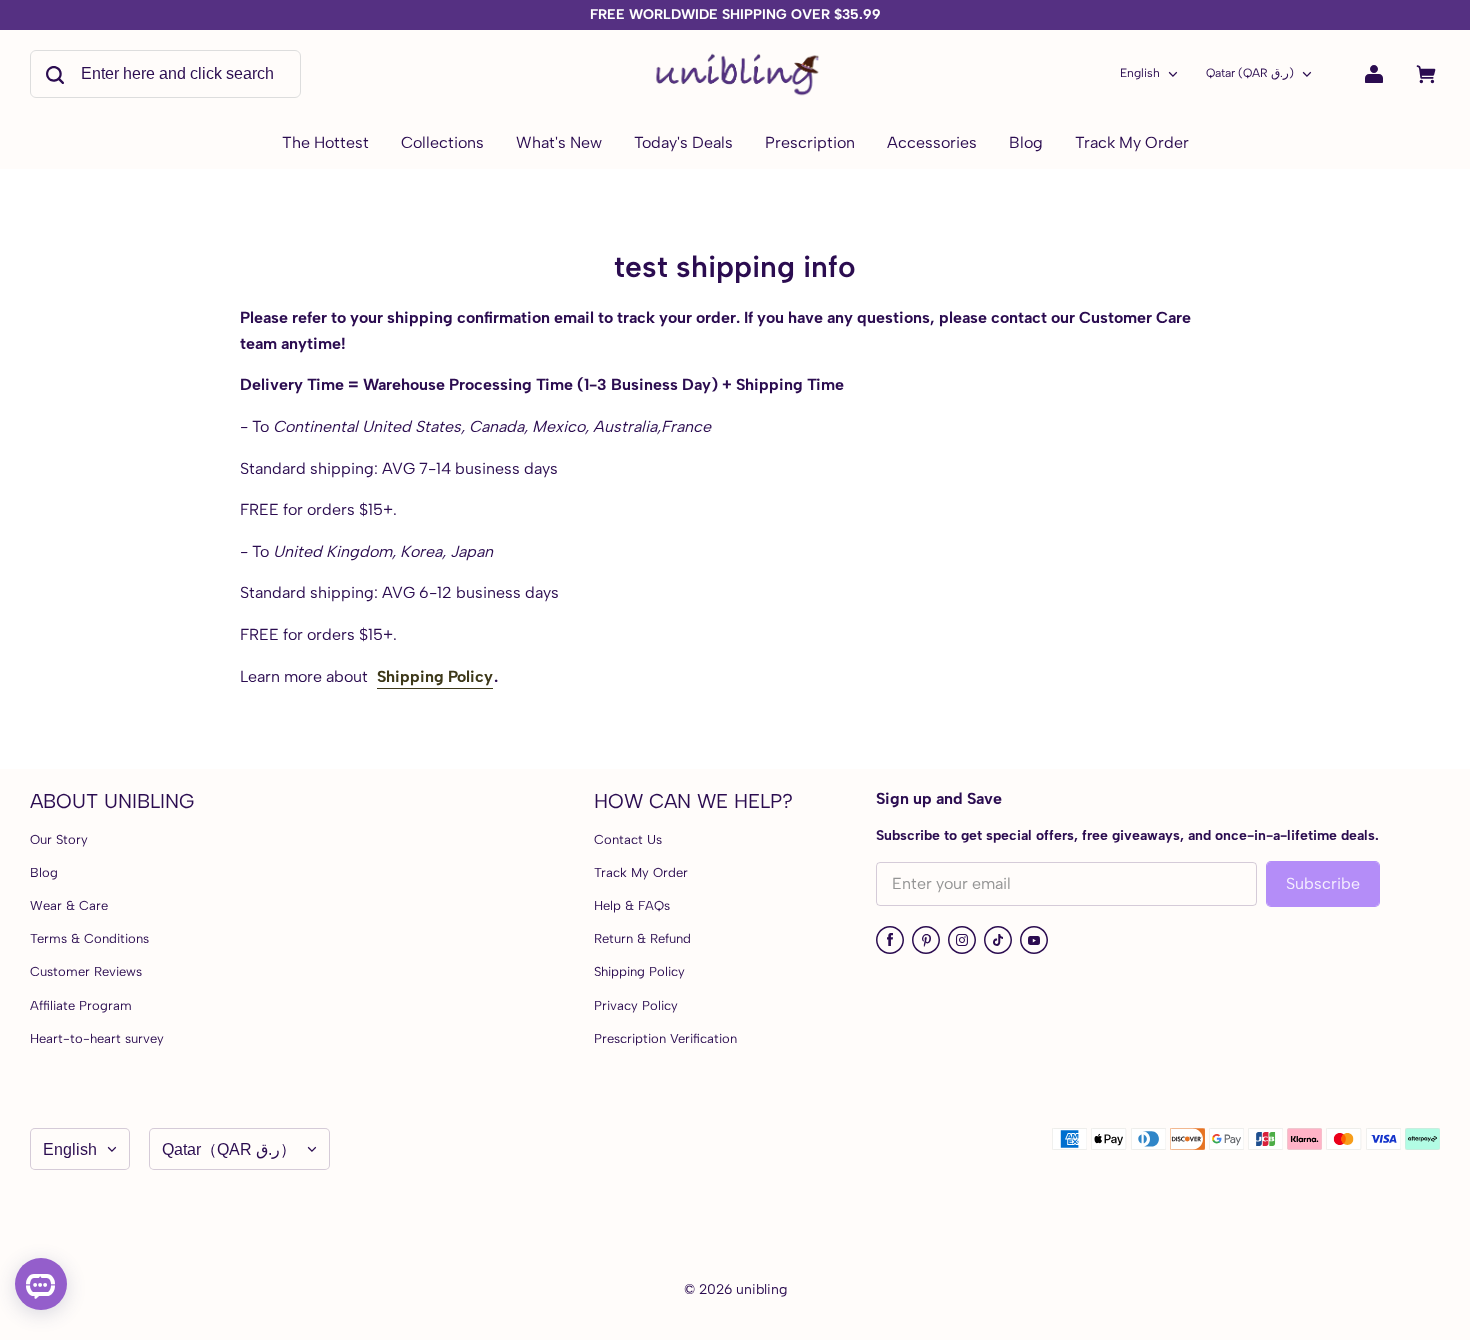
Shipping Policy (435, 676)
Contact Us (628, 839)
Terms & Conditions (89, 938)
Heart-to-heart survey (97, 1038)
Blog (44, 872)
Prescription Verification (665, 1038)
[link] (442, 144)
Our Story (59, 839)
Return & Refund (642, 938)
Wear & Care (69, 905)
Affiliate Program (81, 1005)
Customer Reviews (86, 971)
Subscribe (1323, 883)
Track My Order (641, 872)
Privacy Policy (636, 1005)
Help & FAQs (632, 905)
